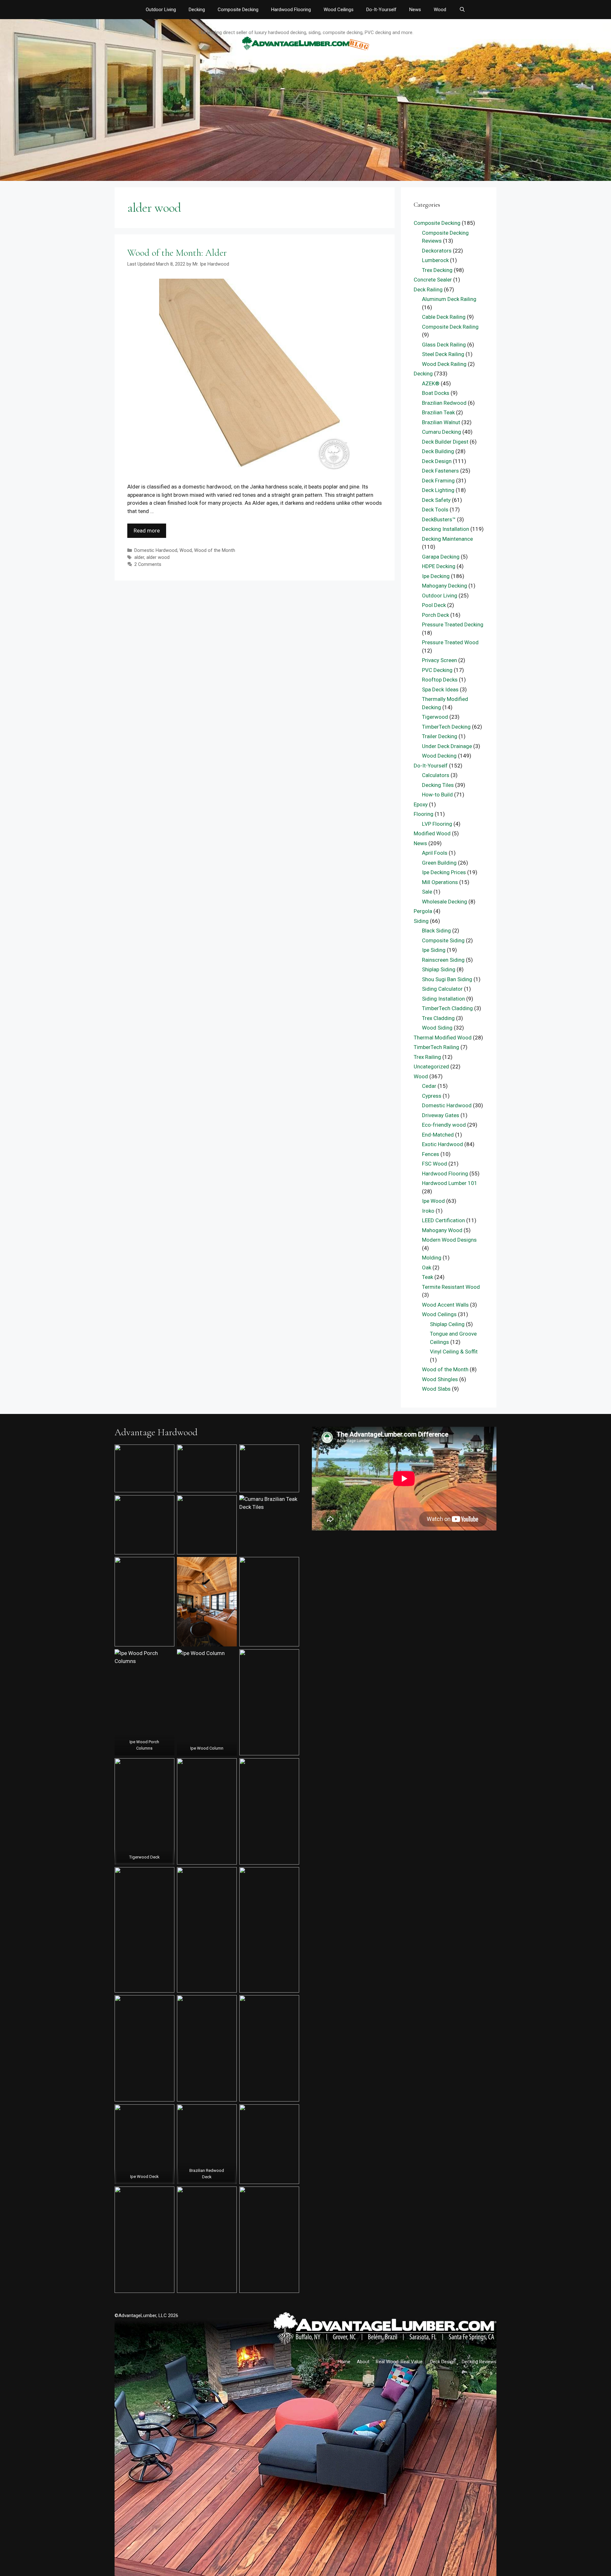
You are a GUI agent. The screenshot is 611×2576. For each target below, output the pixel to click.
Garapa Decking (441, 557)
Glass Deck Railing (444, 345)
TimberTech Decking (446, 727)
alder (139, 557)
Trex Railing (427, 1057)
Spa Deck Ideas (440, 689)
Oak (427, 1267)
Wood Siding (437, 1028)
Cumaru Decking (442, 432)
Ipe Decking (436, 576)
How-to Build (437, 795)
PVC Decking (437, 670)
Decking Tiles (438, 785)
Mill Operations (440, 882)
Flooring (424, 814)
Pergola (423, 911)
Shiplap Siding (439, 969)
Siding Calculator (442, 989)
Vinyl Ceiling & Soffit (454, 1352)
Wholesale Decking (445, 902)
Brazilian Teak (438, 412)
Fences (431, 1154)
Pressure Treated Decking (453, 624)
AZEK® (431, 383)
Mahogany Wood (442, 1230)
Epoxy (421, 804)
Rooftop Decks (440, 680)
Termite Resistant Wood (451, 1287)
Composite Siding (443, 940)
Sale (427, 892)
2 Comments (148, 564)
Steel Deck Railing (443, 354)
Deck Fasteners (440, 471)
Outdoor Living (161, 10)
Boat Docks (436, 393)
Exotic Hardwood (442, 1144)
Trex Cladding (438, 1018)
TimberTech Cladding (447, 1008)
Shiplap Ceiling (447, 1324)
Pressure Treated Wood (450, 642)
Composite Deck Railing (450, 327)
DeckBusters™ (439, 519)
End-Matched (438, 1135)
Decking (197, 10)
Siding (421, 921)
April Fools (435, 853)
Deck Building (438, 451)
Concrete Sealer (433, 280)
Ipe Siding (434, 950)
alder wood (158, 557)
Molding (432, 1258)
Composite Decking (238, 10)
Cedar (429, 1086)
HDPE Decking (439, 566)
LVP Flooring (437, 824)
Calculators (436, 775)
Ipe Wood (433, 1201)
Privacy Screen (439, 660)
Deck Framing (438, 481)
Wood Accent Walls (445, 1305)
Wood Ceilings (339, 10)
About (363, 2362)
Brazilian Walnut (441, 422)
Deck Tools (435, 510)
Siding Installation (443, 999)
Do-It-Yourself (381, 10)
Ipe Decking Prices (444, 872)
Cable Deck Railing (444, 317)
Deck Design (437, 461)
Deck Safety (436, 500)
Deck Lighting (438, 490)
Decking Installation (446, 529)
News (415, 10)
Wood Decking (439, 756)
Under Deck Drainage (447, 746)
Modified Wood (432, 833)
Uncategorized (431, 1067)
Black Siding (436, 931)
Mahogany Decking (445, 586)
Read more (147, 531)
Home (344, 2362)
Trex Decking (437, 270)
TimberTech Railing (436, 1047)
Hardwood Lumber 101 (450, 1183)
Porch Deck (435, 615)
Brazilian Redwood (444, 403)
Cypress (432, 1096)
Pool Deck (434, 605)
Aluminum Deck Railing (449, 299)
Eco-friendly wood (444, 1125)
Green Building (439, 863)
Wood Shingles (440, 1379)
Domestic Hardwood (156, 550)
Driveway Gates (441, 1115)
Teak (428, 1277)
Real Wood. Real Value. (400, 2362)
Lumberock (435, 260)
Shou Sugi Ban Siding (447, 979)
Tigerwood (435, 717)
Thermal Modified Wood (443, 1038)
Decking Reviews (479, 2362)
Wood (440, 10)
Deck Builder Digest (445, 442)
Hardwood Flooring (291, 10)
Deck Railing (428, 289)
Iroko (428, 1211)
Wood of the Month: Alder (177, 253)
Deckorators (437, 251)
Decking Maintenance (447, 539)
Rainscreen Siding (443, 960)
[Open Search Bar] (462, 10)
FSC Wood (435, 1164)
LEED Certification (443, 1220)
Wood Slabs (436, 1389)
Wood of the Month (215, 550)
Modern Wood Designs (449, 1240)
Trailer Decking (440, 736)
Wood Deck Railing (444, 364)
